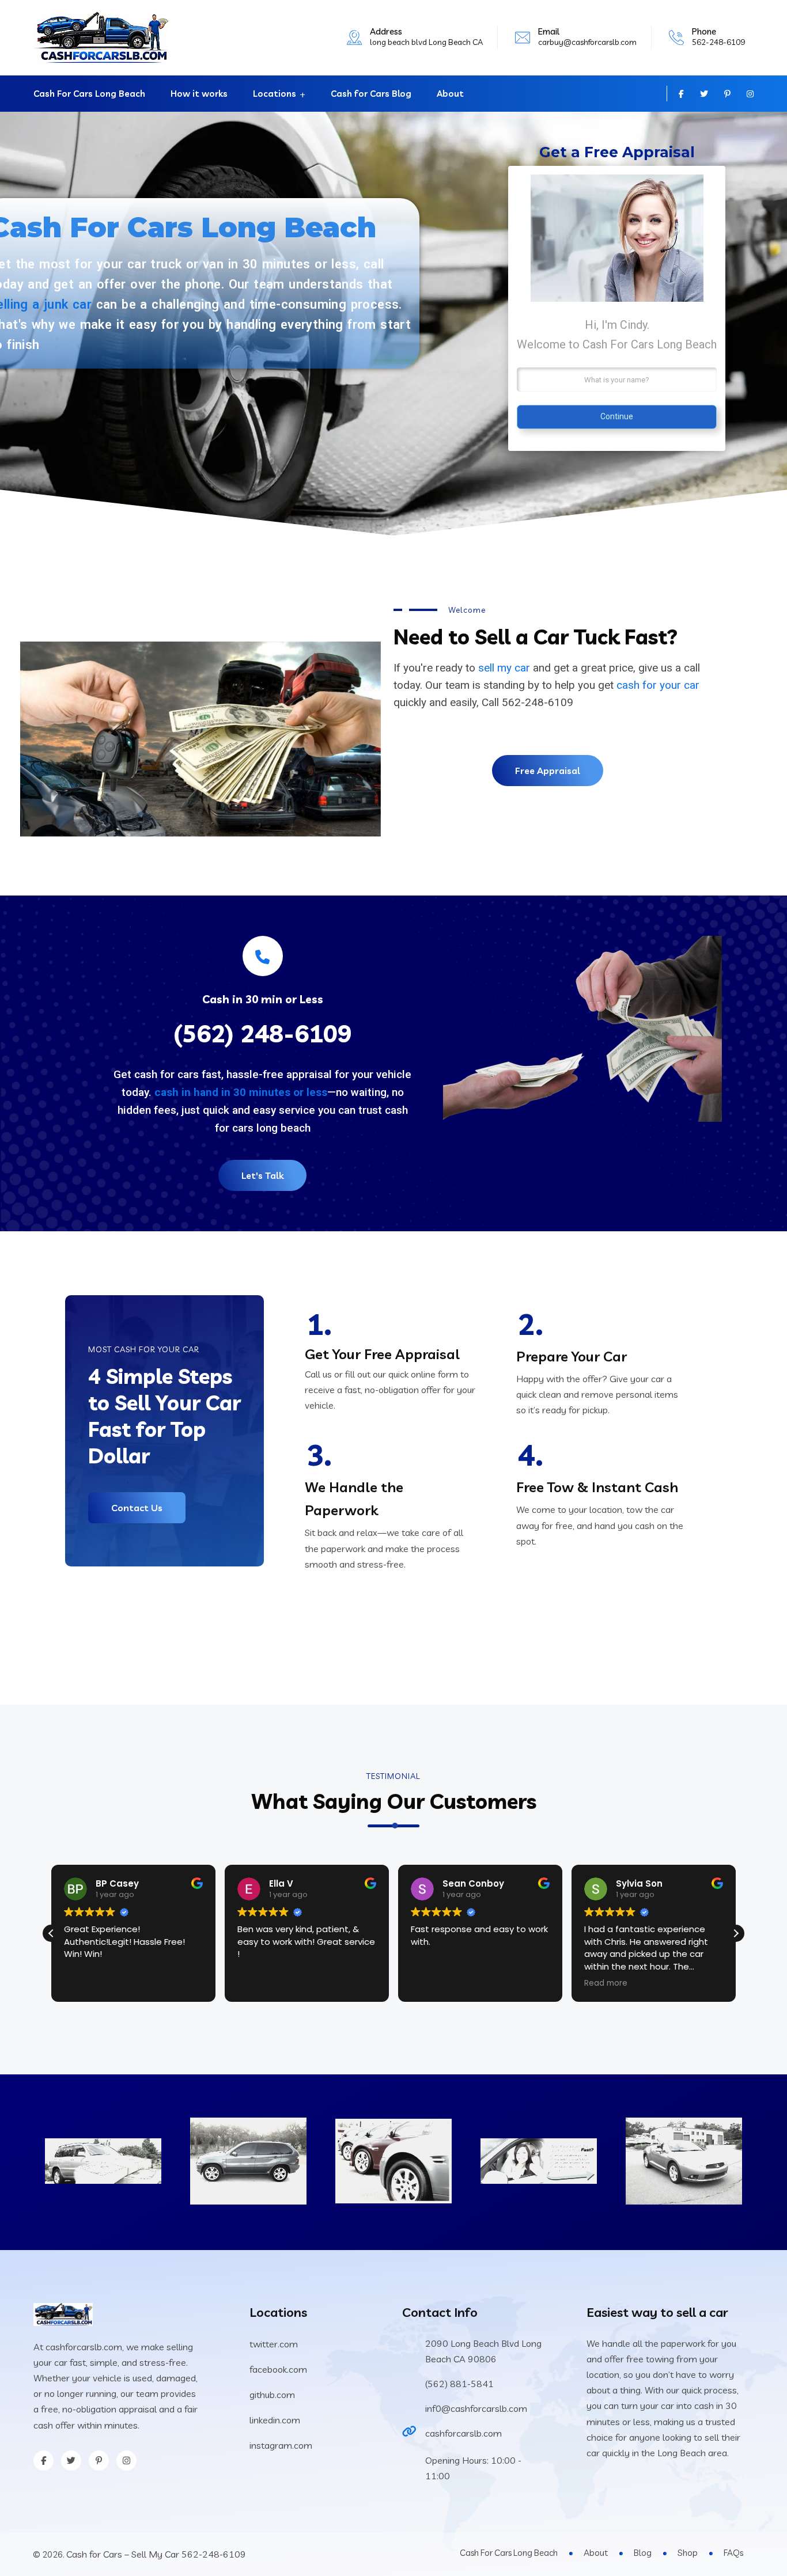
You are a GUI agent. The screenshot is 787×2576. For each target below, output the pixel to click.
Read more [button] (606, 1983)
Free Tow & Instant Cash (597, 1487)
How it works (199, 94)
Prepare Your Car (572, 1356)
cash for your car (658, 685)
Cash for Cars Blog (371, 94)
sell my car (504, 668)
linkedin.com (275, 2420)
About (450, 94)
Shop (688, 2553)
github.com (272, 2395)
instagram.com (281, 2445)
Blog (643, 2553)
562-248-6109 (718, 42)
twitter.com (274, 2344)
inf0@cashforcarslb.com (476, 2408)
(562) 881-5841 (459, 2384)
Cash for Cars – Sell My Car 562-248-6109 (156, 2554)
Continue (617, 416)
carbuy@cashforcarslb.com (587, 42)
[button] (736, 1933)
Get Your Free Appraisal (382, 1354)
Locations (275, 94)
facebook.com (278, 2369)
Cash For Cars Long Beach (89, 94)
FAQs (733, 2553)
